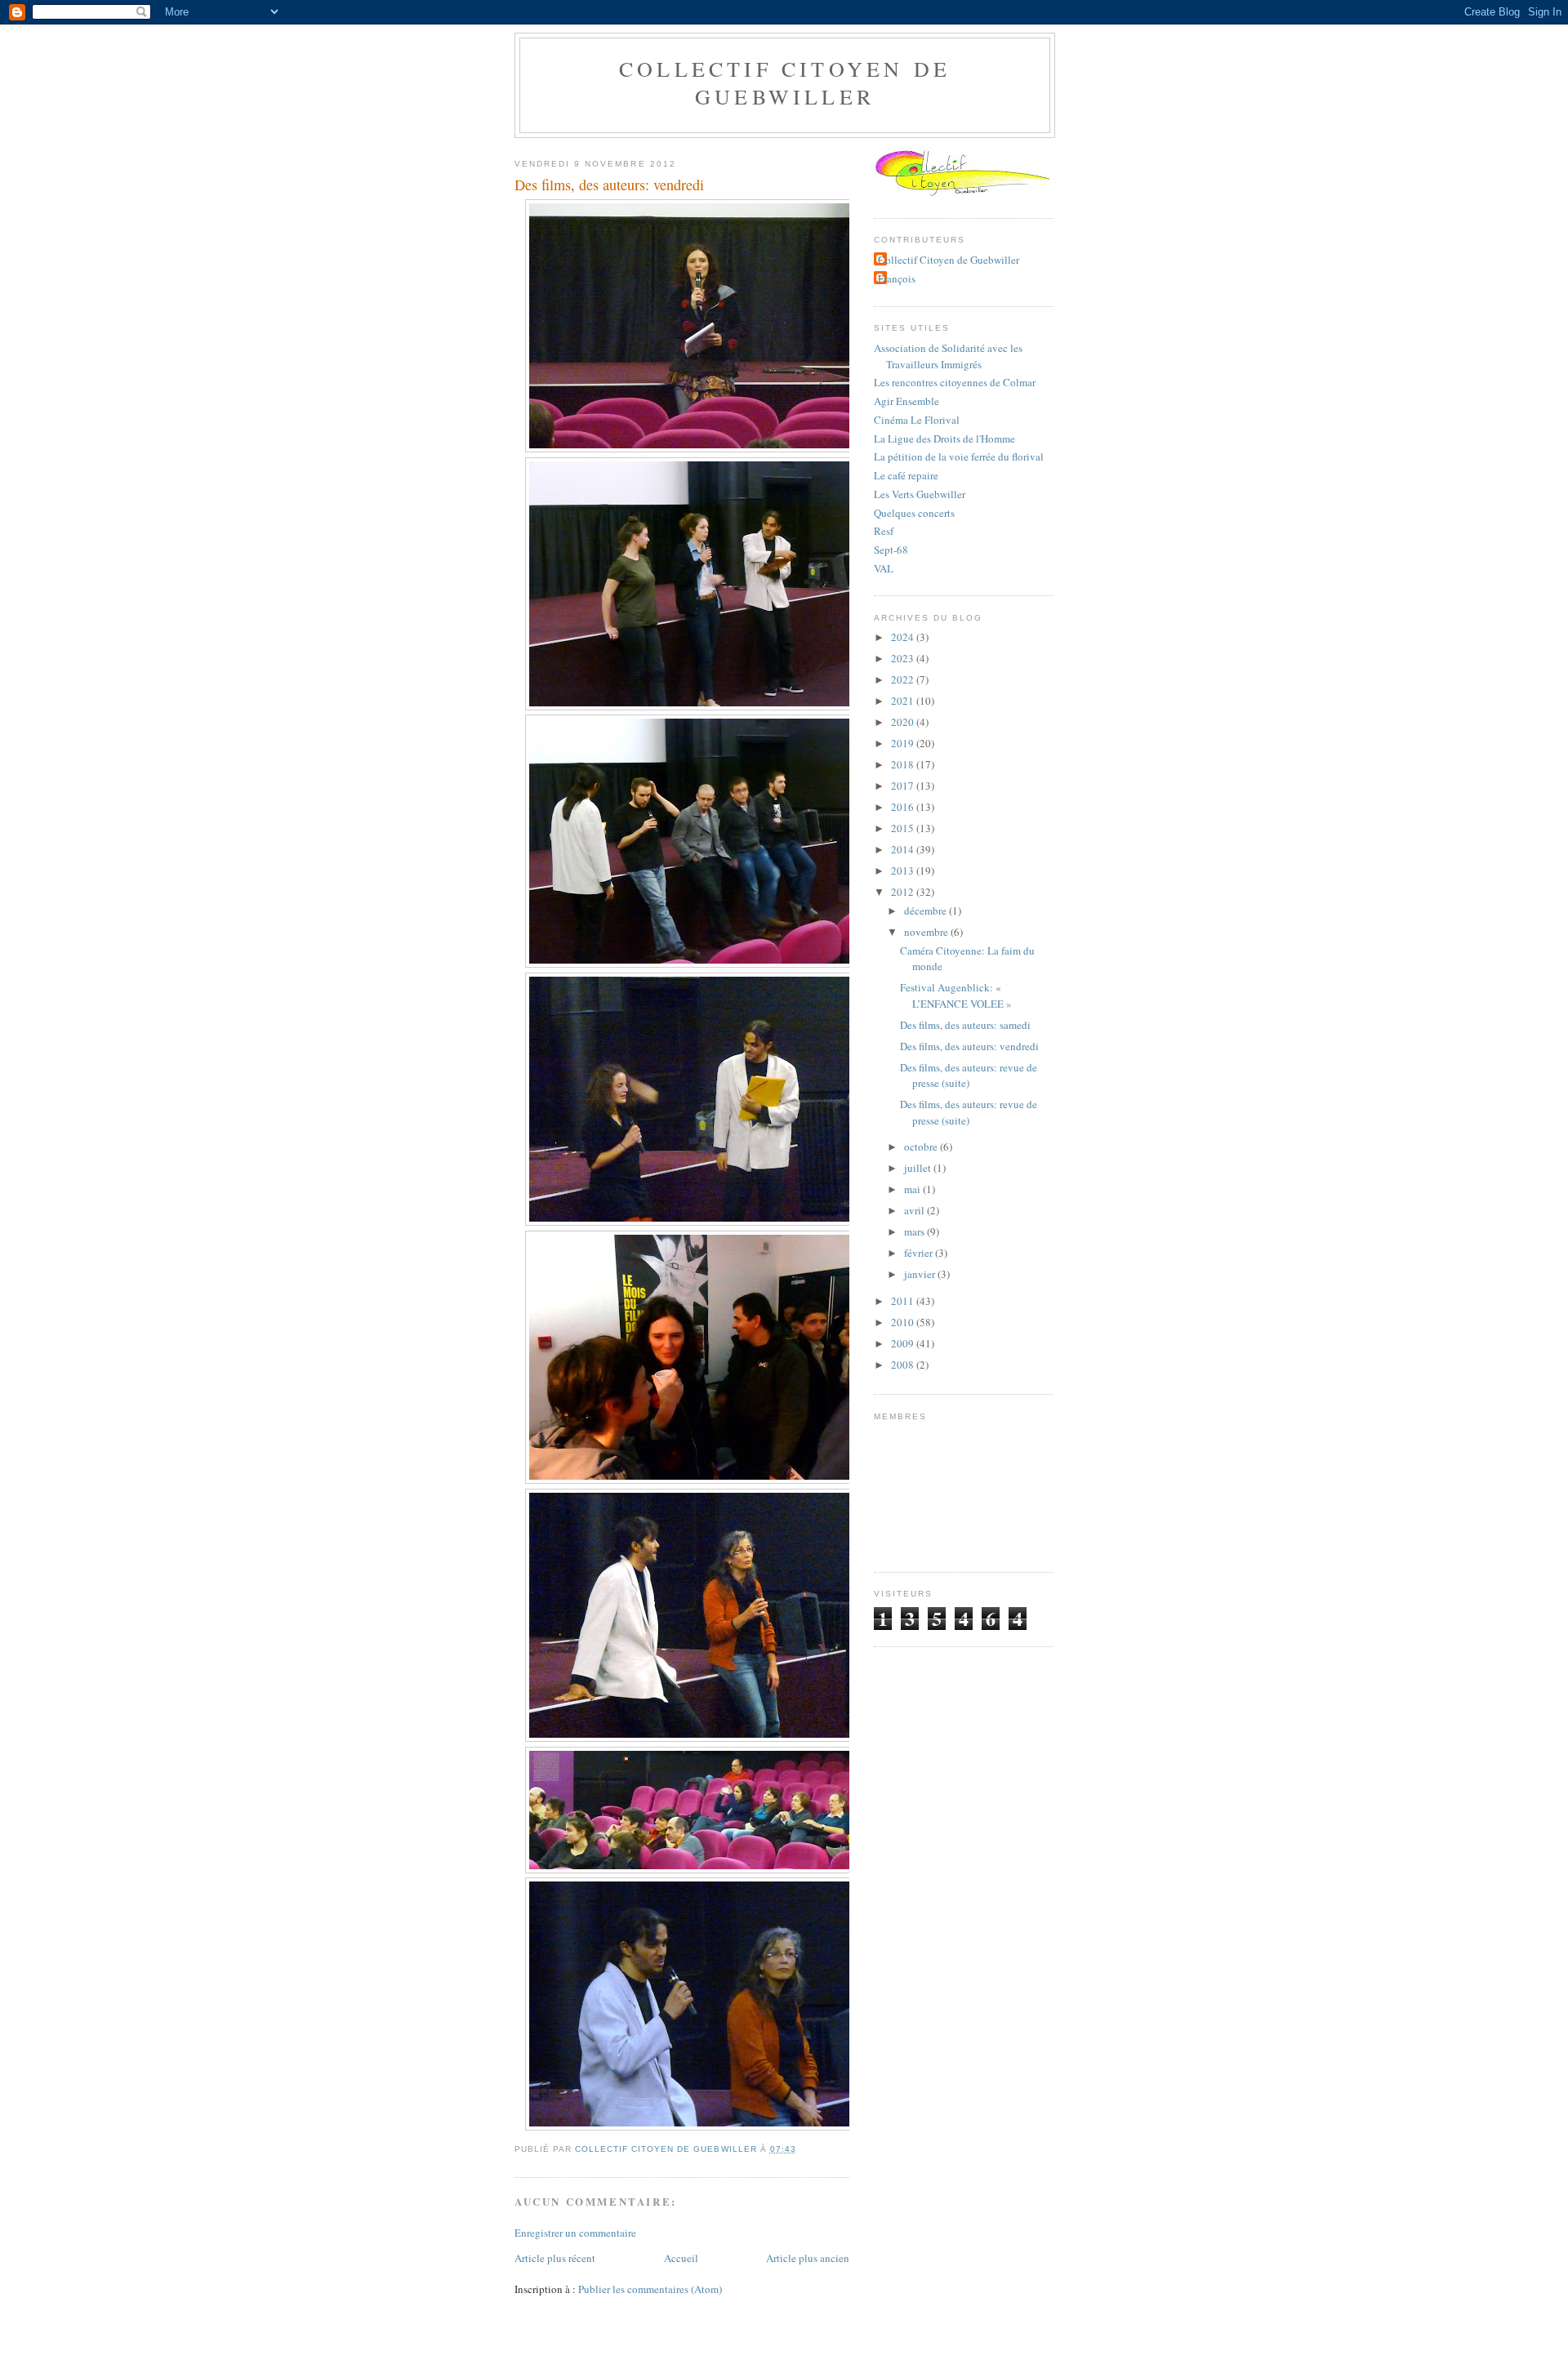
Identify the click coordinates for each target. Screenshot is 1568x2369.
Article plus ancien (808, 2258)
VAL (884, 568)
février (920, 1253)
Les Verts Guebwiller (920, 494)
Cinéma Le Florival (917, 420)
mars (915, 1231)
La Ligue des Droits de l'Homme (944, 439)
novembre (927, 932)
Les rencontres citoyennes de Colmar (955, 382)
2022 (904, 679)
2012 (904, 892)
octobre (922, 1147)
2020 (904, 722)
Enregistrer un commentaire (575, 2233)
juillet (919, 1168)
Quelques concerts (914, 513)
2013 (904, 871)
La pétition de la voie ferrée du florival (959, 456)
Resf (884, 531)
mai (913, 1189)
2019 (904, 743)
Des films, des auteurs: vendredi (969, 1046)
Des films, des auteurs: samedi (965, 1025)
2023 (904, 658)
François (897, 278)
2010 (904, 1322)
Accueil (681, 2258)
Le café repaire (906, 475)
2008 (904, 1365)
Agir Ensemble (906, 401)
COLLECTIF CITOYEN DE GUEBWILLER (785, 82)
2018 (904, 764)
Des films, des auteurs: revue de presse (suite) (969, 1075)
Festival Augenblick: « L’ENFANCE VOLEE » (956, 995)
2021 (904, 701)
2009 (904, 1343)
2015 (904, 828)
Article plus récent (555, 2258)
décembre (927, 911)
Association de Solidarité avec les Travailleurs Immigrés (948, 356)
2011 (904, 1301)
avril (915, 1210)
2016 (904, 807)
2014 (904, 849)
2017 (904, 786)
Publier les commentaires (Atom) (650, 2289)
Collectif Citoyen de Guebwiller (949, 260)
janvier (921, 1274)
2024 (904, 637)
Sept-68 (891, 550)
